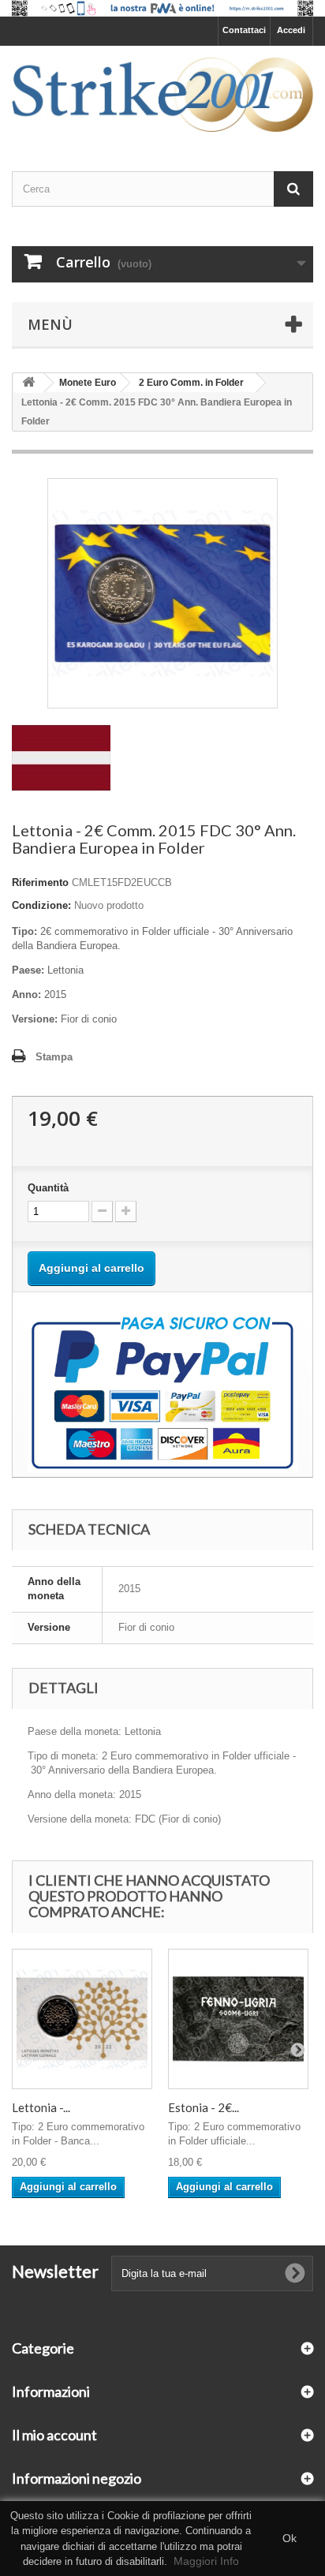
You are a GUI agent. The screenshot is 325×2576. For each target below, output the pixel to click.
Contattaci (244, 30)
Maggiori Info (206, 2561)
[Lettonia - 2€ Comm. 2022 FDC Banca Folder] (82, 2019)
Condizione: (41, 905)
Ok (290, 2538)
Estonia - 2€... (204, 2107)
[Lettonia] (61, 757)
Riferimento (40, 882)
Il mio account (54, 2435)
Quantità (48, 1188)
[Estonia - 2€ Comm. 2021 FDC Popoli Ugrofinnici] (238, 2019)
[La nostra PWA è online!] (162, 8)
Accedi (291, 30)
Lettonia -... (41, 2107)
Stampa (54, 1057)
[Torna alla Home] (28, 383)
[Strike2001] (162, 95)
